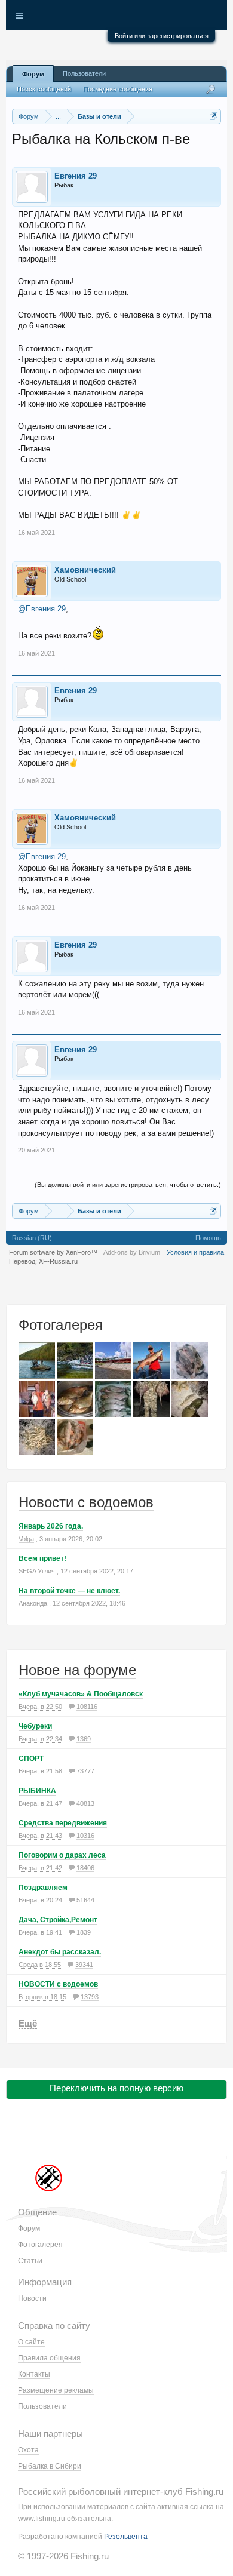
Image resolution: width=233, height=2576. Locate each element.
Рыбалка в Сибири (50, 2466)
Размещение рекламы (56, 2390)
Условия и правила (195, 1252)
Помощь (208, 1238)
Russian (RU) (32, 1238)
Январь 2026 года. (51, 1526)
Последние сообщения (118, 89)
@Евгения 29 (42, 609)
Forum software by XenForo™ (53, 1252)
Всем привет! (42, 1558)
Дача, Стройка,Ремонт (58, 1920)
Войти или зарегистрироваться (162, 36)
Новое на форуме (77, 1670)
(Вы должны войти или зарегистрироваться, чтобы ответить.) (128, 1185)
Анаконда (33, 1603)
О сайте (31, 2342)
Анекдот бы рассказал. (60, 1952)
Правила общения (49, 2358)
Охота (28, 2450)
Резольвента (126, 2537)
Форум (33, 74)
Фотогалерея (61, 1325)
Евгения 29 (76, 176)
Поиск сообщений (44, 89)
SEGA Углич (37, 1571)
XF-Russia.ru (58, 1261)
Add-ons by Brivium (132, 1252)
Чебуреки (35, 1726)
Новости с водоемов (86, 1502)
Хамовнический (85, 570)
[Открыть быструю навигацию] (214, 116)
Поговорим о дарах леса (62, 1855)
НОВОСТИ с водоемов (58, 1984)
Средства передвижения (63, 1823)
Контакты (34, 2374)
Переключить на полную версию (116, 2088)
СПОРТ (31, 1759)
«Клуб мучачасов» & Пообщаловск (81, 1694)
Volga (26, 1539)
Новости (32, 2298)
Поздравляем (43, 1888)
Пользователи (84, 73)
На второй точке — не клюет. (69, 1591)
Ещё (28, 2023)
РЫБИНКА (37, 1791)
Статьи (30, 2261)
